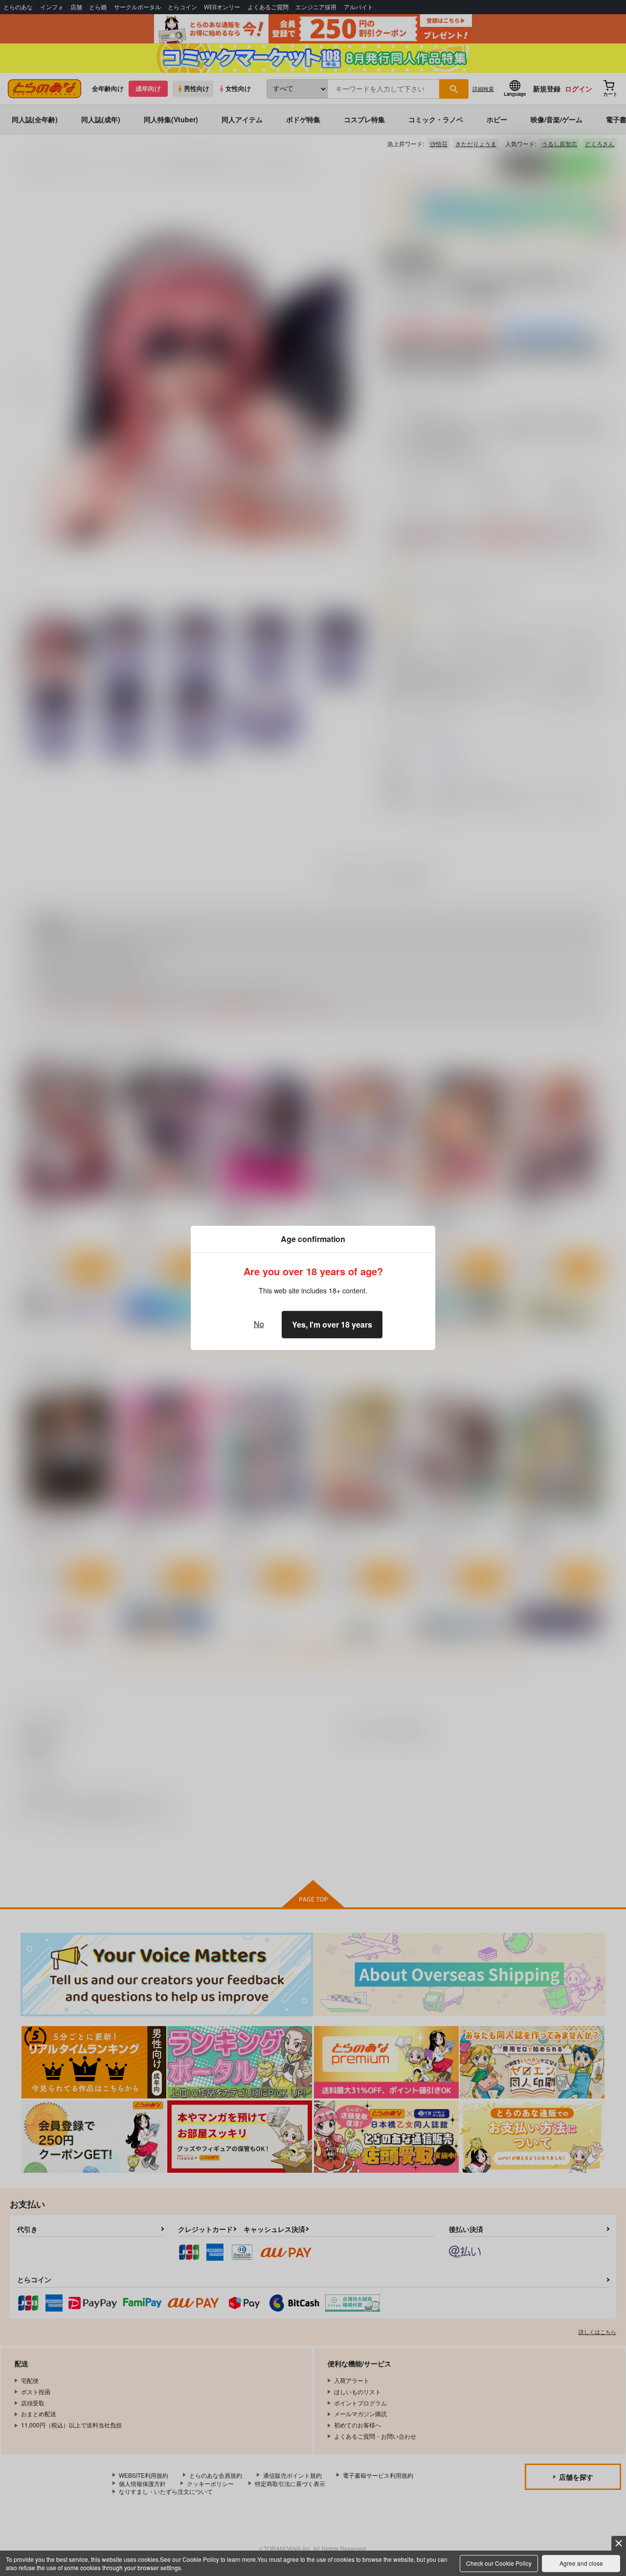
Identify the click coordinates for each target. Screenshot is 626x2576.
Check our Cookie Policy (499, 2563)
